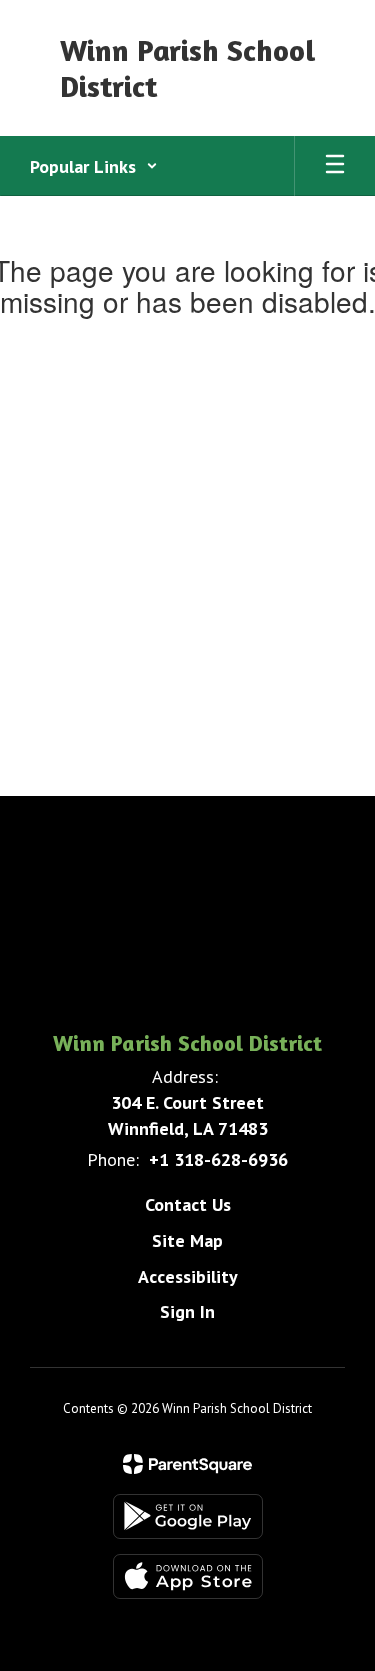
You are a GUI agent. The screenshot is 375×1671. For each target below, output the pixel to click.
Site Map (187, 1240)
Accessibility (188, 1276)
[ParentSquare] (187, 1464)
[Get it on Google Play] (188, 1516)
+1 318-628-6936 (218, 1159)
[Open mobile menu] (335, 166)
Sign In (187, 1311)
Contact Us (188, 1204)
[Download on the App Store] (188, 1576)
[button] (94, 166)
